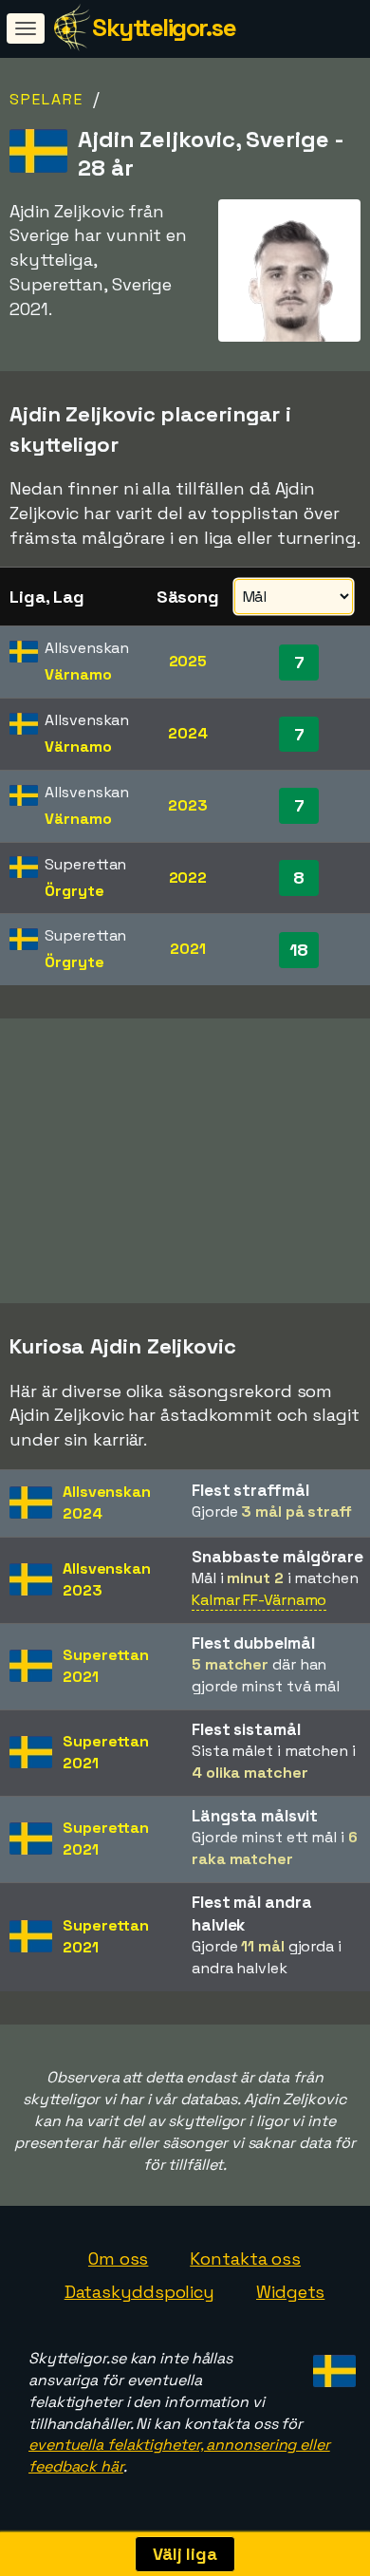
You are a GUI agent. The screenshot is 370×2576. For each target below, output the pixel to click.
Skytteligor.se (164, 28)
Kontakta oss (245, 2259)
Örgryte (74, 891)
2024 (188, 733)
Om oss (118, 2259)
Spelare (46, 99)
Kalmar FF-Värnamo (259, 1600)
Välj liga (185, 2554)
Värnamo (78, 674)
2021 (188, 949)
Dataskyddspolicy (139, 2292)
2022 (188, 877)
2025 (188, 661)
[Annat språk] (332, 2366)
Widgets (290, 2292)
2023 (188, 805)
